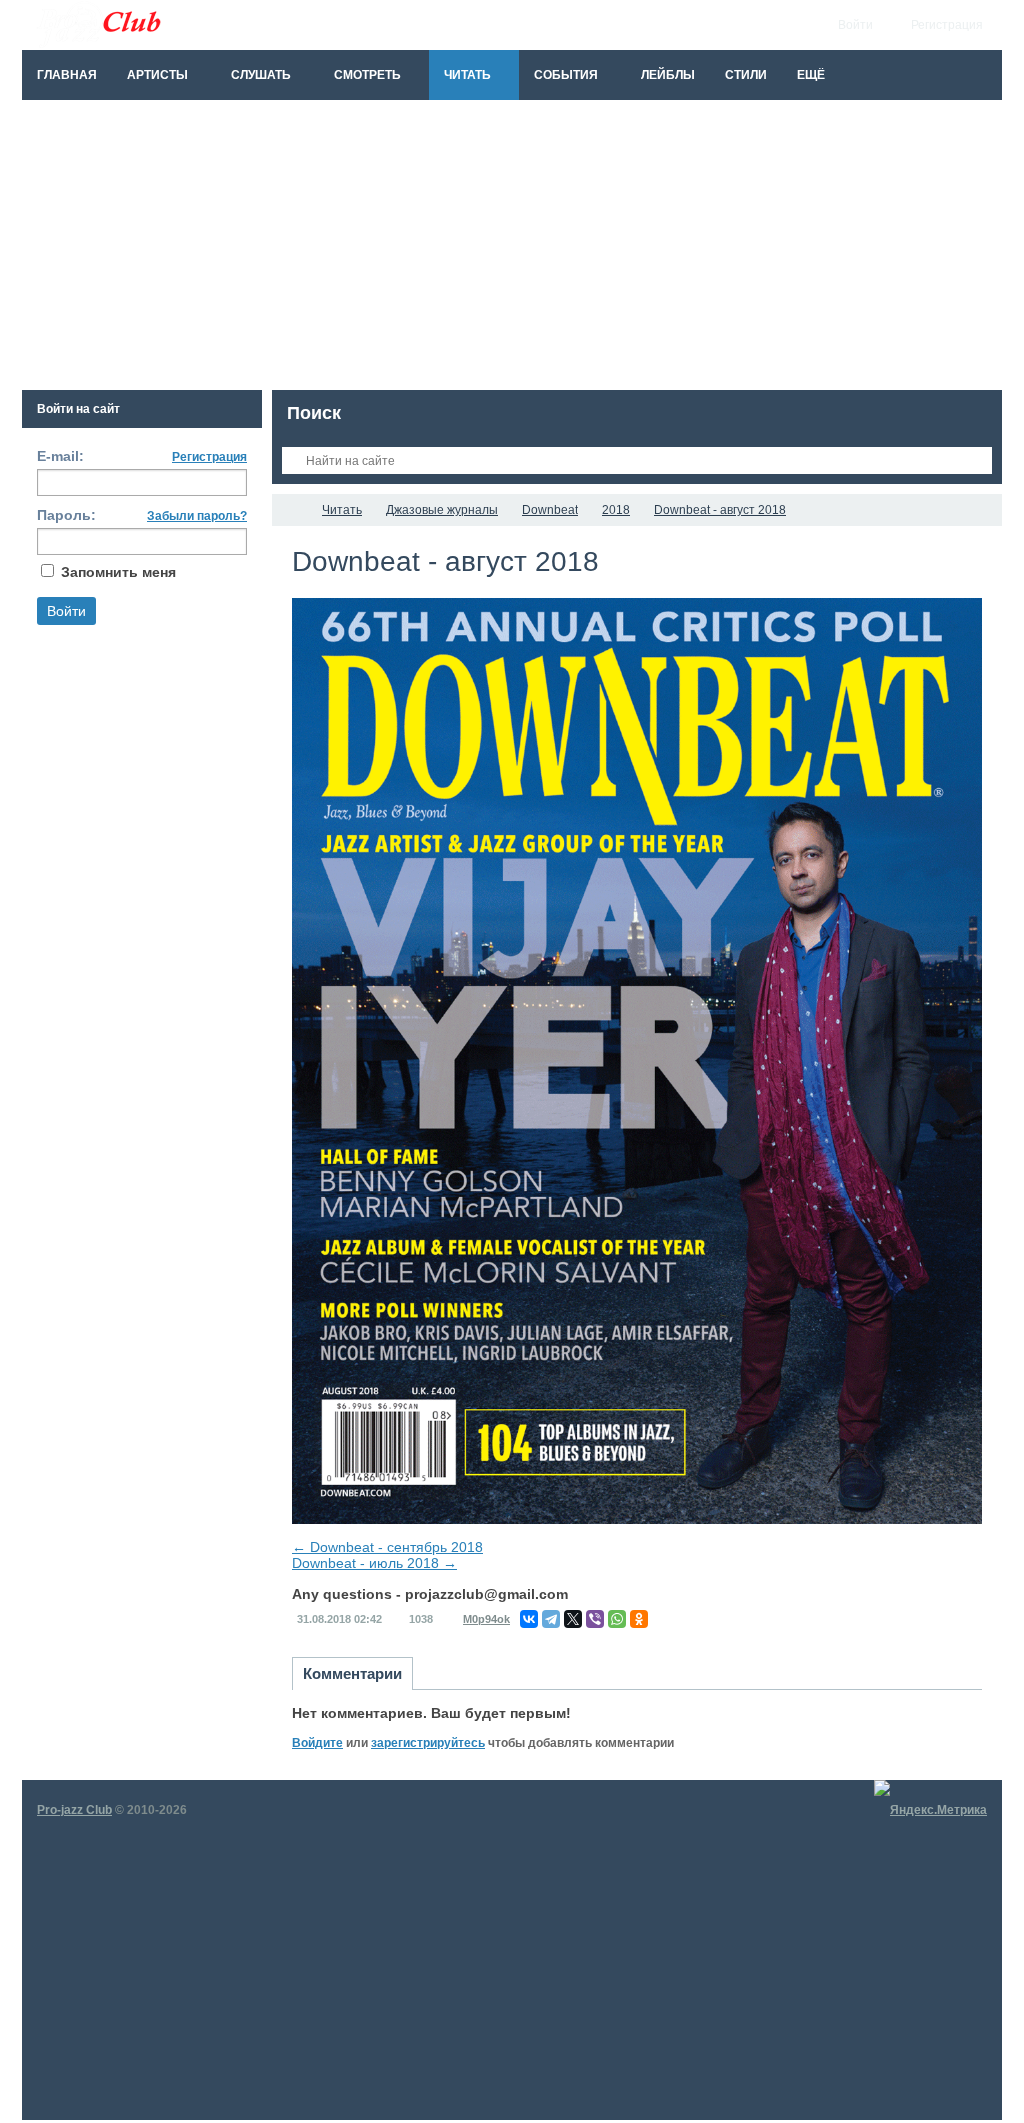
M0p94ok (486, 1619)
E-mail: (60, 456)
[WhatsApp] (617, 1619)
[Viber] (595, 1619)
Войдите (317, 1743)
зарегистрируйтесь (428, 1743)
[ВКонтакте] (529, 1619)
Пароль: (66, 515)
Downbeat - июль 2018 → (374, 1563)
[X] (573, 1619)
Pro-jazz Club (74, 1810)
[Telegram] (551, 1619)
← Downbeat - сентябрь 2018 (387, 1547)
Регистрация (209, 457)
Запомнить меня (118, 572)
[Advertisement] (512, 250)
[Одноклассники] (639, 1619)
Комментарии (352, 1673)
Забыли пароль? (197, 516)
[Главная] (290, 510)
